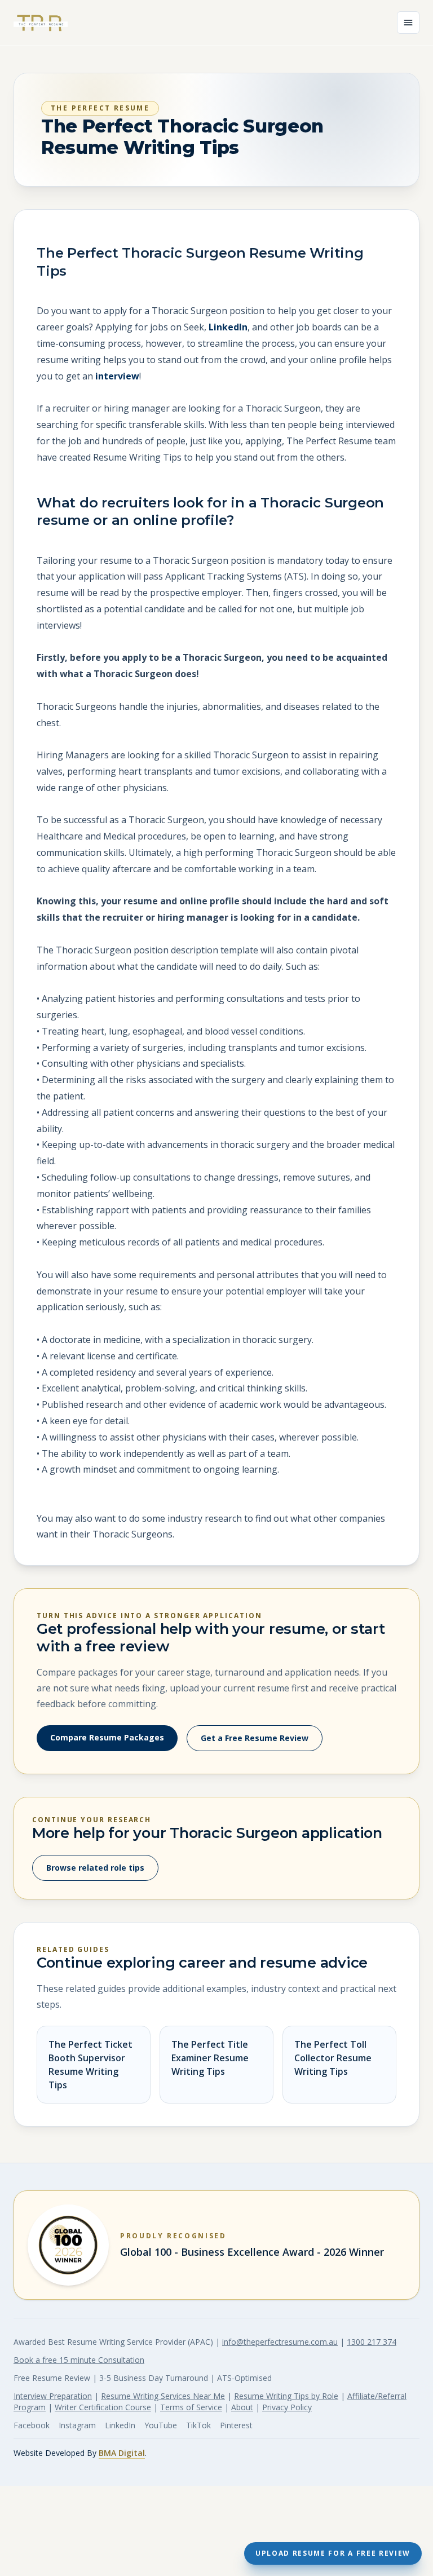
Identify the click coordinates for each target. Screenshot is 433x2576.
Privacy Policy (287, 2407)
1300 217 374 (372, 2342)
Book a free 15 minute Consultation (79, 2360)
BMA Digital (122, 2453)
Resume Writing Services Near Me (163, 2396)
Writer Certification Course (103, 2407)
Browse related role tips (95, 1868)
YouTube (161, 2425)
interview (117, 376)
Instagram (77, 2425)
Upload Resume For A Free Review (333, 2553)
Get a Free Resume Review (255, 1738)
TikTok (198, 2425)
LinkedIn (228, 327)
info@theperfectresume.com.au (280, 2342)
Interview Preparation (53, 2396)
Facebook (32, 2425)
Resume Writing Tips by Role (286, 2396)
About (242, 2407)
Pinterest (236, 2425)
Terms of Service (191, 2407)
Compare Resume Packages (107, 1737)
